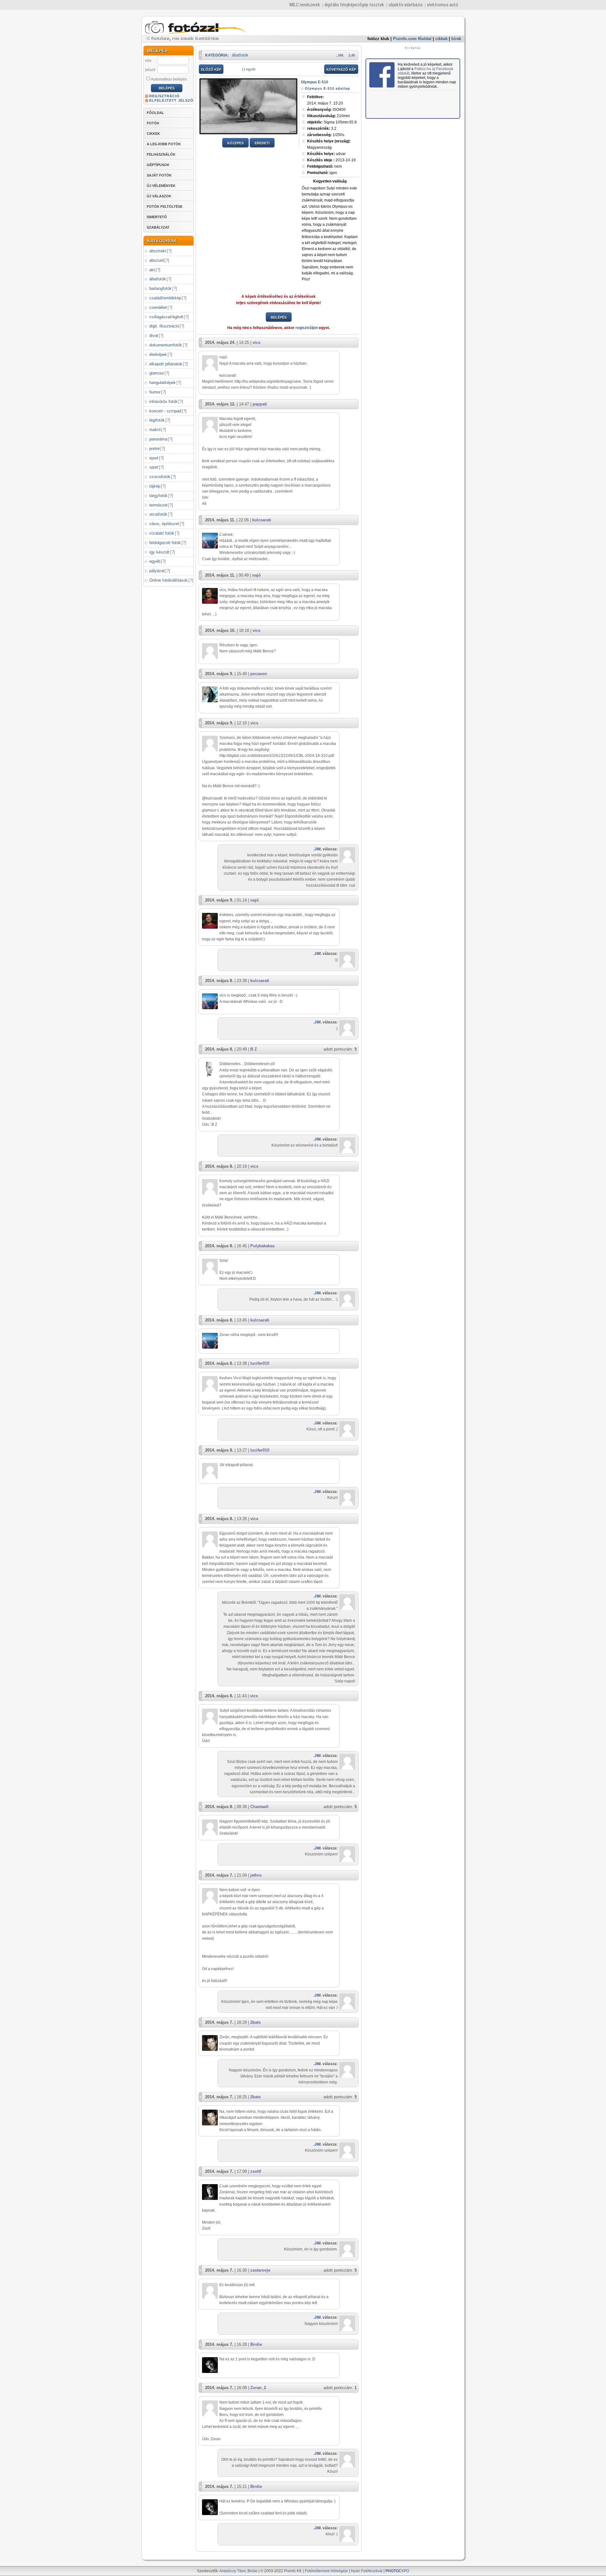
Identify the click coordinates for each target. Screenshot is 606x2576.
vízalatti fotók (162, 533)
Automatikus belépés (169, 79)
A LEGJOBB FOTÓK (164, 144)
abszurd (157, 260)
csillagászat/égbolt (166, 317)
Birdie (256, 2344)
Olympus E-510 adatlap (327, 88)
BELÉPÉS (279, 317)
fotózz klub (378, 39)
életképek (158, 354)
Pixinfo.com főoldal (412, 39)
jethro (256, 1875)
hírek (456, 39)
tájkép (155, 486)
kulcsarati (262, 520)
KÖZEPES (235, 143)
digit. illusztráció (164, 326)
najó (256, 575)
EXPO (397, 2571)
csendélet (158, 307)
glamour (157, 373)
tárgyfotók (158, 496)
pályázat (157, 571)
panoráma (158, 439)
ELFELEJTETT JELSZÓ (171, 100)
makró (155, 430)
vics (256, 342)
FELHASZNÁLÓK (161, 154)
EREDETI (262, 143)
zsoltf (256, 2171)
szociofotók (160, 477)
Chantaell (259, 1807)
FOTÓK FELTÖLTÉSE (165, 207)
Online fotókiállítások (169, 580)
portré (154, 449)
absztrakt (158, 251)
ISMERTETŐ (157, 217)
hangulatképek (163, 383)
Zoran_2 (258, 2388)
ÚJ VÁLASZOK (159, 196)
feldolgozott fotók (165, 543)
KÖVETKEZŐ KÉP (341, 69)
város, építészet (164, 524)
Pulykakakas (262, 1246)
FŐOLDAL (155, 113)
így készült (159, 552)
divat (154, 335)
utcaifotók (158, 514)
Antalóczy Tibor (232, 2571)
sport (154, 467)
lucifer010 (260, 1363)
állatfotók (158, 279)
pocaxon (259, 674)
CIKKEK (153, 134)
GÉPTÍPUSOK (158, 165)
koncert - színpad (165, 411)
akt (152, 270)
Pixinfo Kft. (293, 2571)
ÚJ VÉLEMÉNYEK (161, 186)
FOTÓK (153, 123)
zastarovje (260, 2270)
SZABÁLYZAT (158, 227)
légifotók (157, 420)
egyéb (155, 561)
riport (154, 458)
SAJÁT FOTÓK (159, 175)
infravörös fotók (163, 401)
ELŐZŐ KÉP (211, 69)
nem (324, 166)
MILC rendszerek (305, 5)
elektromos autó (443, 5)
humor (155, 392)
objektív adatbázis (406, 5)
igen (322, 173)
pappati (260, 404)
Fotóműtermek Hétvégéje (327, 2571)
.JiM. (340, 55)
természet (158, 505)
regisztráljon (307, 328)
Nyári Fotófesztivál (367, 2571)
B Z (254, 1049)
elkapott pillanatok (166, 364)
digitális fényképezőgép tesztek (354, 5)
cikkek (441, 39)
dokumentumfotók (166, 345)
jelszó (150, 70)
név (148, 61)
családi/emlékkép (165, 298)
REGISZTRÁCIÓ (164, 96)
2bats (255, 2022)
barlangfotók (160, 288)
